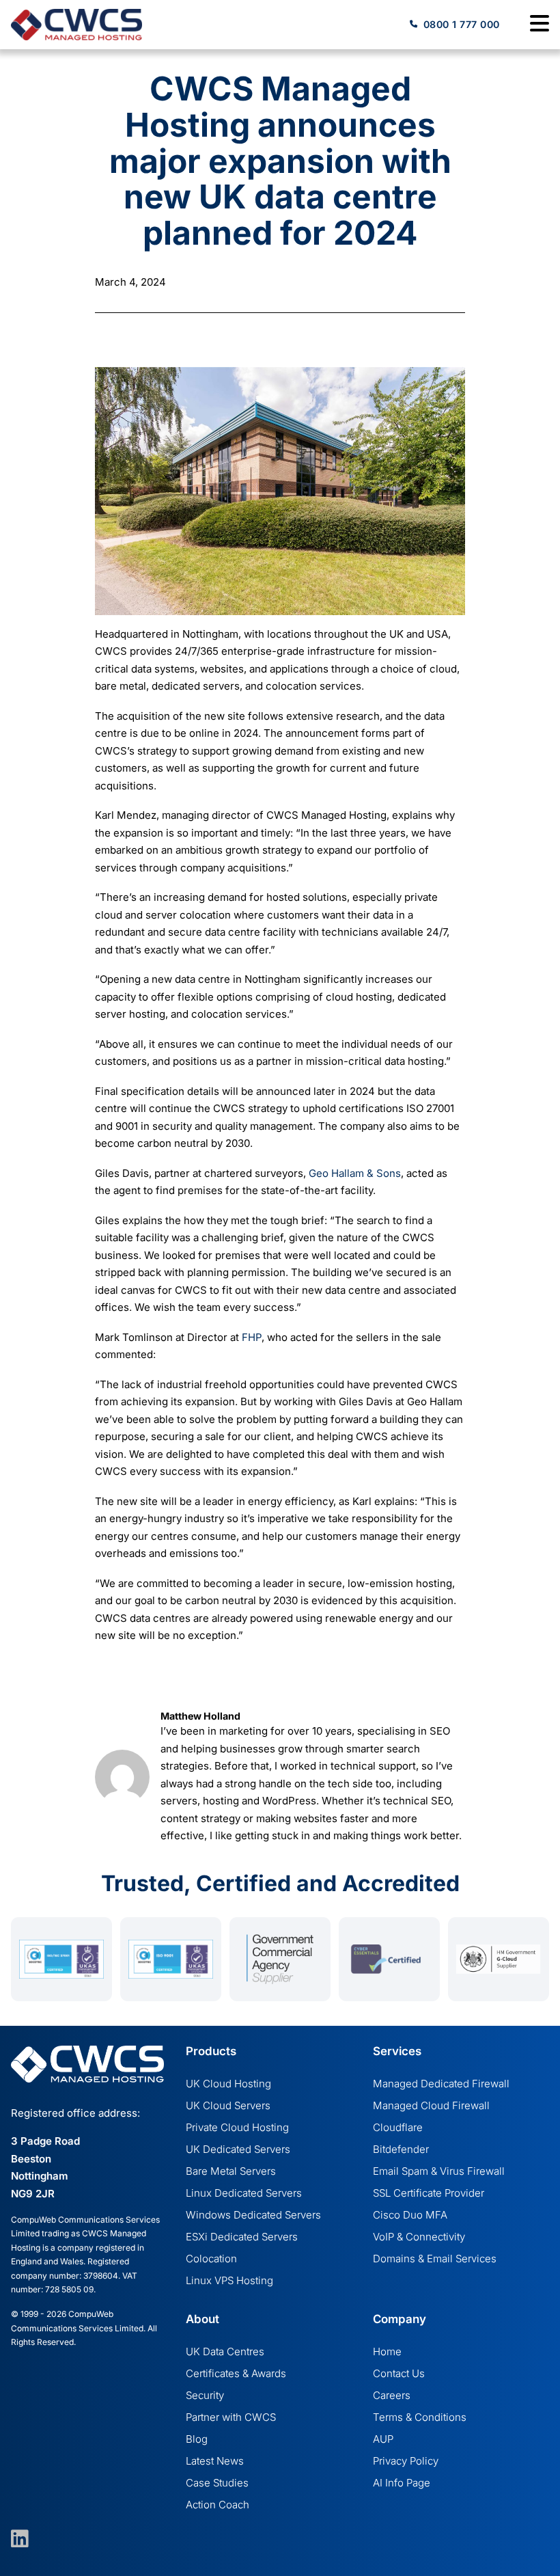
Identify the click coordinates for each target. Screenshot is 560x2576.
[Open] (540, 25)
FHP (252, 1337)
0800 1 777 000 (462, 24)
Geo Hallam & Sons (355, 1173)
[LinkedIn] (14, 2539)
